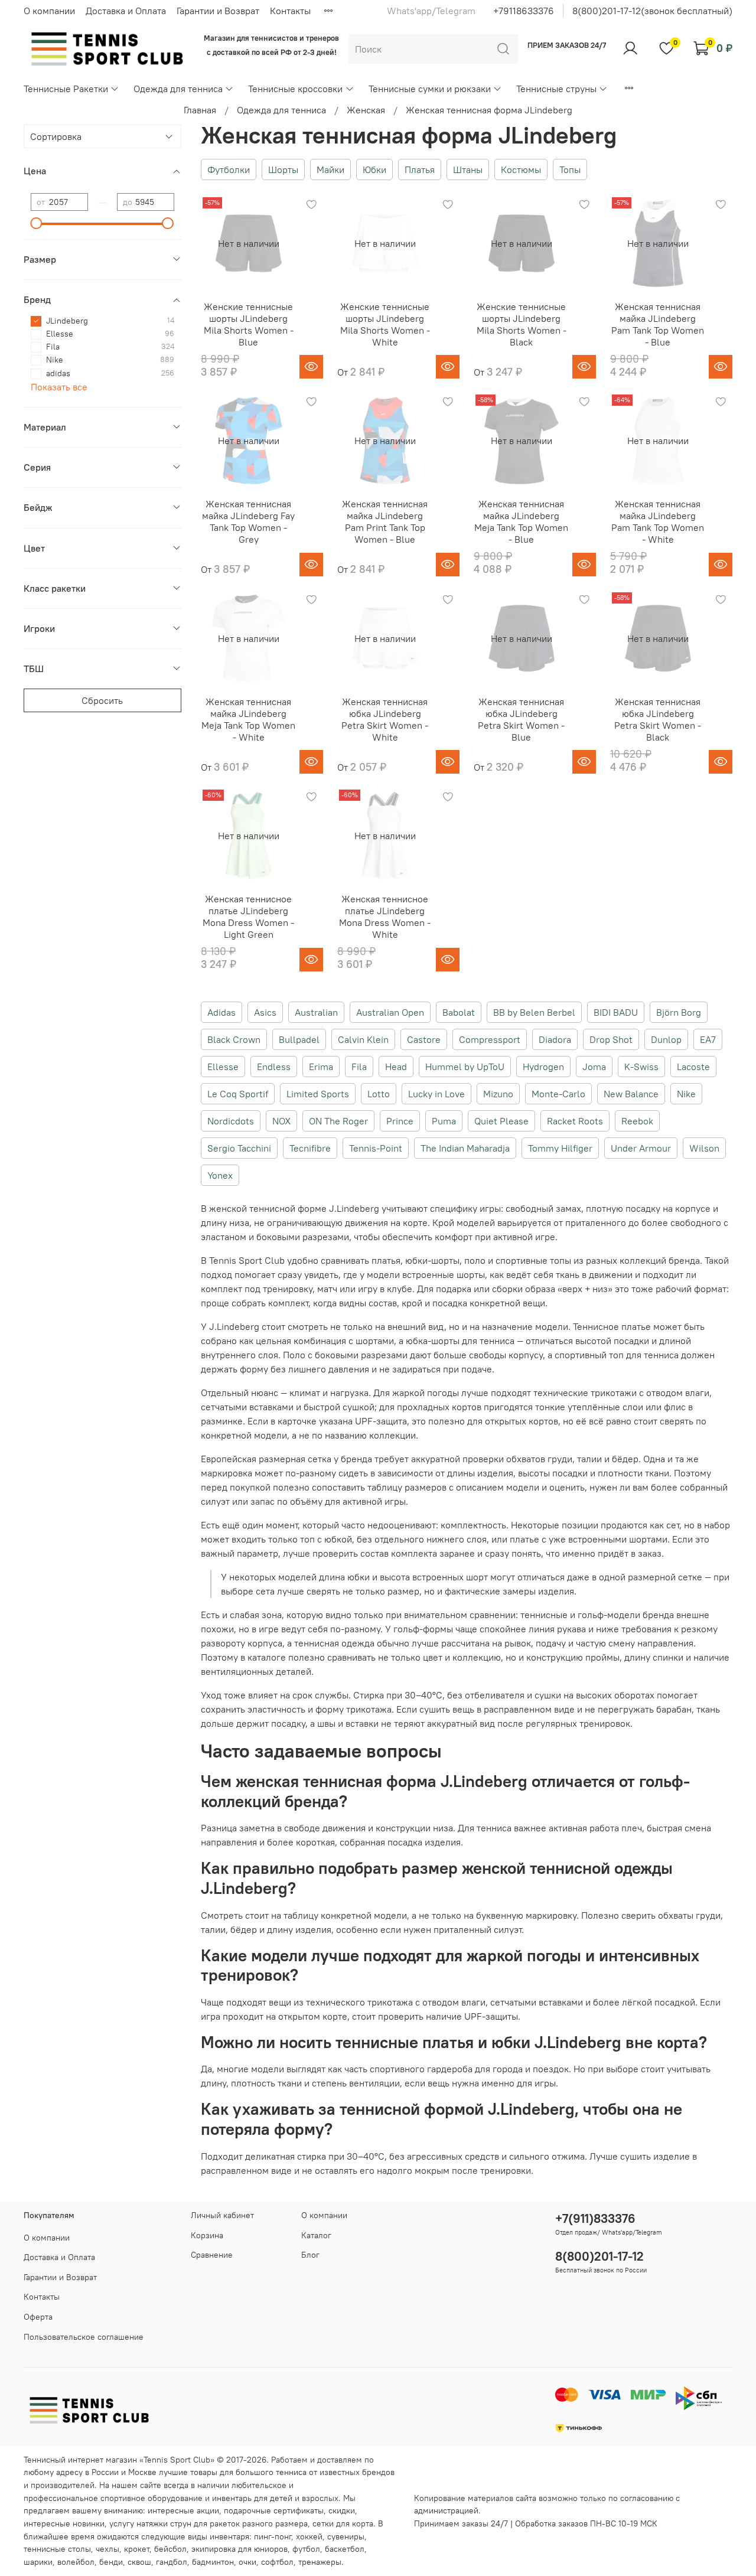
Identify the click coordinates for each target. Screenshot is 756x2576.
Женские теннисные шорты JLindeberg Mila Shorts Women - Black (522, 324)
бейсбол (170, 2549)
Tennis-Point (376, 1148)
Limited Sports (318, 1094)
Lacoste (693, 1067)
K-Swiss (641, 1067)
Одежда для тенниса (178, 89)
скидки (342, 2510)
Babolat (459, 1012)
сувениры (346, 2536)
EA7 (708, 1039)
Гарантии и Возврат (218, 11)
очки (247, 2562)
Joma (594, 1067)
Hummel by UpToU (465, 1067)
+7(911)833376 (595, 2218)
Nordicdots (231, 1121)
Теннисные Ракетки (66, 89)
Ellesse (223, 1067)
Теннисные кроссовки (295, 89)
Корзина (207, 2235)
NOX (281, 1121)
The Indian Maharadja (465, 1148)
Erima (321, 1067)
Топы (570, 169)
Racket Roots (575, 1121)
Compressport (490, 1039)
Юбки (374, 169)
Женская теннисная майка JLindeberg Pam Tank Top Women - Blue (658, 324)
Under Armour (641, 1148)
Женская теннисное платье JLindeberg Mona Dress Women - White (385, 917)
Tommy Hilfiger (560, 1148)
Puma (444, 1121)
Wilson (704, 1148)
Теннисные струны (556, 89)
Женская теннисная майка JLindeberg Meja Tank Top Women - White (248, 719)
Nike (686, 1094)
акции (208, 2510)
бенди (111, 2562)
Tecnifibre (310, 1148)
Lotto (379, 1094)
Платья (420, 169)
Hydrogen (543, 1067)
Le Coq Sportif (238, 1094)
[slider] (37, 223)
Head (396, 1067)
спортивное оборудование (151, 2498)
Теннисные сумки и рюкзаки (430, 89)
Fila (359, 1067)
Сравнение (212, 2255)
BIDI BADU (616, 1012)
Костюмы (521, 169)
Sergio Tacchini (239, 1148)
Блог (310, 2255)
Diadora (555, 1039)
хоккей (309, 2536)
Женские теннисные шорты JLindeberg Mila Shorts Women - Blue (249, 324)
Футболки (229, 169)
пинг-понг (273, 2536)
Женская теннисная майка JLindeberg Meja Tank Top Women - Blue (521, 521)
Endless (274, 1067)
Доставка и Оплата (126, 11)
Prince (400, 1121)
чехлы (107, 2549)
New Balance (631, 1094)
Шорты (283, 169)
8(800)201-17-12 (599, 2256)
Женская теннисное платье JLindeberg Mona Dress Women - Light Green (248, 917)
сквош (139, 2562)
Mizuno (498, 1094)
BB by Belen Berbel (534, 1012)
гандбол (172, 2562)
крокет (137, 2549)
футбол (306, 2549)
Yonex (220, 1175)
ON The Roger (338, 1121)
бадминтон (213, 2562)
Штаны (468, 169)
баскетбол (345, 2549)
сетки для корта (343, 2523)
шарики (38, 2562)
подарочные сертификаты (274, 2510)
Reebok (637, 1121)
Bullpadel (299, 1039)
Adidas (221, 1012)
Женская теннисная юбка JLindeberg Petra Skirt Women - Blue (521, 719)
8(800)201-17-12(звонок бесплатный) (652, 11)
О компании (49, 11)
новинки (89, 2523)
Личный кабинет (222, 2215)
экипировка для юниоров (239, 2549)
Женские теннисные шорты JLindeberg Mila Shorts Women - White (385, 324)
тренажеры (320, 2562)
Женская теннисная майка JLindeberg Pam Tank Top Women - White (658, 521)
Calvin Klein (363, 1039)
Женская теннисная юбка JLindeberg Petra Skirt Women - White (385, 719)
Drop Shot (611, 1039)
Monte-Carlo (558, 1094)
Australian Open (390, 1012)
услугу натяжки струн (150, 2523)
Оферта (38, 2317)
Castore (424, 1039)
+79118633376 (524, 11)
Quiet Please (501, 1121)
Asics (265, 1012)
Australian (316, 1012)
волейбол (76, 2562)
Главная (200, 110)
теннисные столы (57, 2549)
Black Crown (234, 1039)
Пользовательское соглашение (84, 2337)
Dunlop (666, 1039)
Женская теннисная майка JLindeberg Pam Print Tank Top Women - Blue (385, 521)
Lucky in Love (436, 1094)
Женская (366, 110)
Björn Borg (679, 1012)
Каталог (316, 2235)
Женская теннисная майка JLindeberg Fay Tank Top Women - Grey (248, 521)
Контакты (290, 11)
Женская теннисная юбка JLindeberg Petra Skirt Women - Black (658, 719)
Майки (330, 169)
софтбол (277, 2562)
